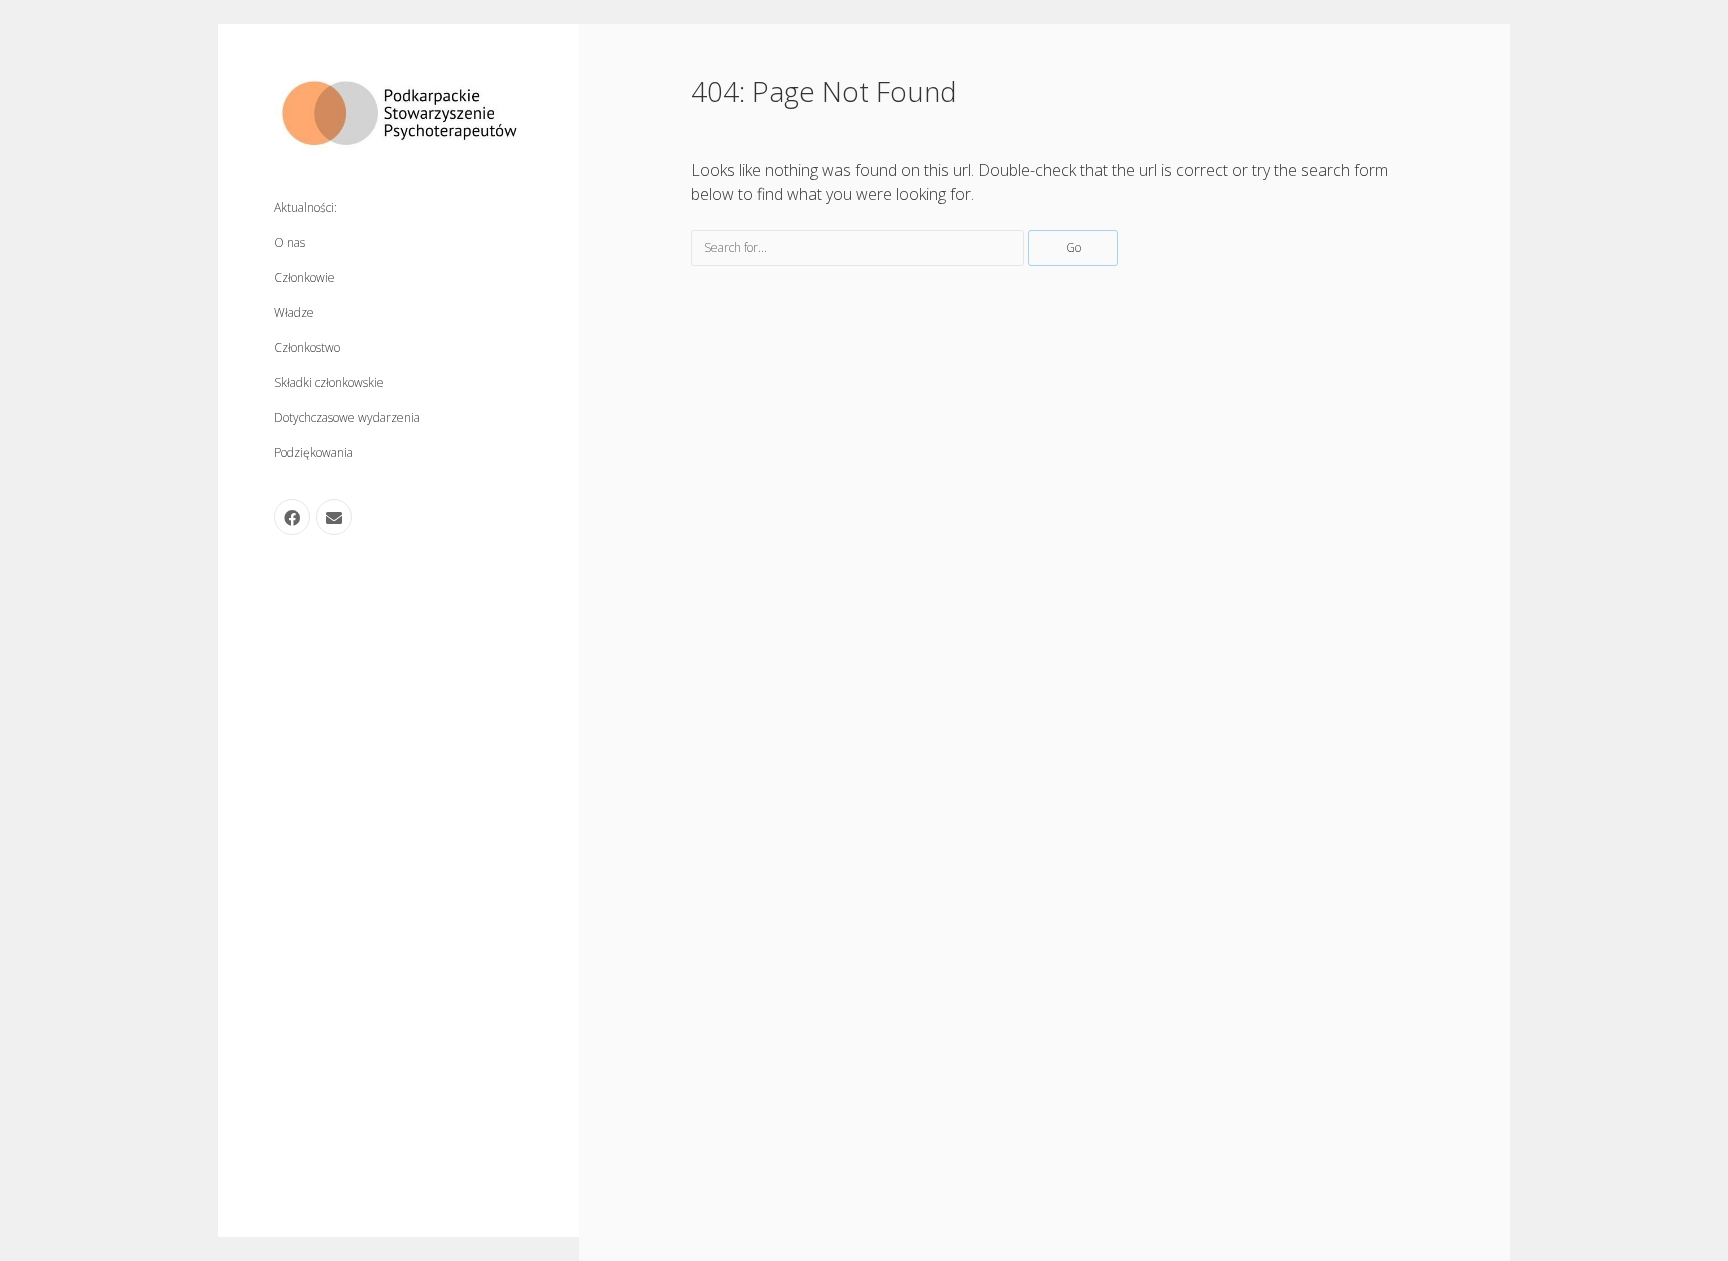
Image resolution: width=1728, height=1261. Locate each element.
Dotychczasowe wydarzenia (347, 417)
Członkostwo (307, 347)
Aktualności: (305, 207)
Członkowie (304, 277)
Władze (294, 312)
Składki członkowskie (329, 382)
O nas (289, 242)
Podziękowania (313, 452)
